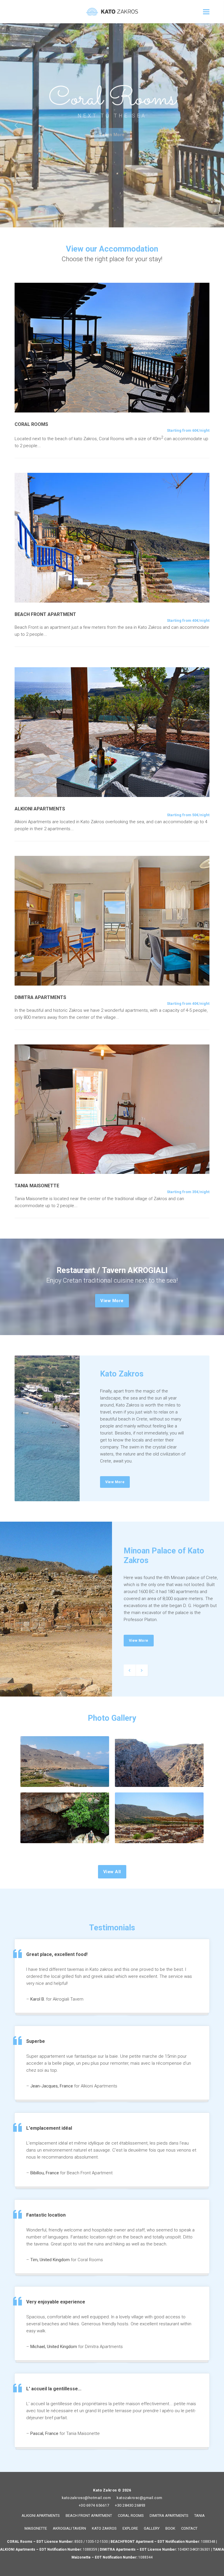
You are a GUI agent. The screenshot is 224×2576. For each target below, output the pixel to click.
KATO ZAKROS (104, 2528)
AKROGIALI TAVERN (69, 2528)
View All (112, 1872)
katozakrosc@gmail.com (140, 2498)
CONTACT (189, 2528)
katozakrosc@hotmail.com (86, 2498)
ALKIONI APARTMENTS (41, 2516)
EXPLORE (130, 2528)
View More (112, 1301)
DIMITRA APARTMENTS (169, 2516)
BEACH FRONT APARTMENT (89, 2516)
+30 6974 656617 (94, 2505)
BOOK (170, 2528)
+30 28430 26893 (130, 2505)
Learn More (112, 135)
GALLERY (152, 2528)
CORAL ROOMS (131, 2516)
